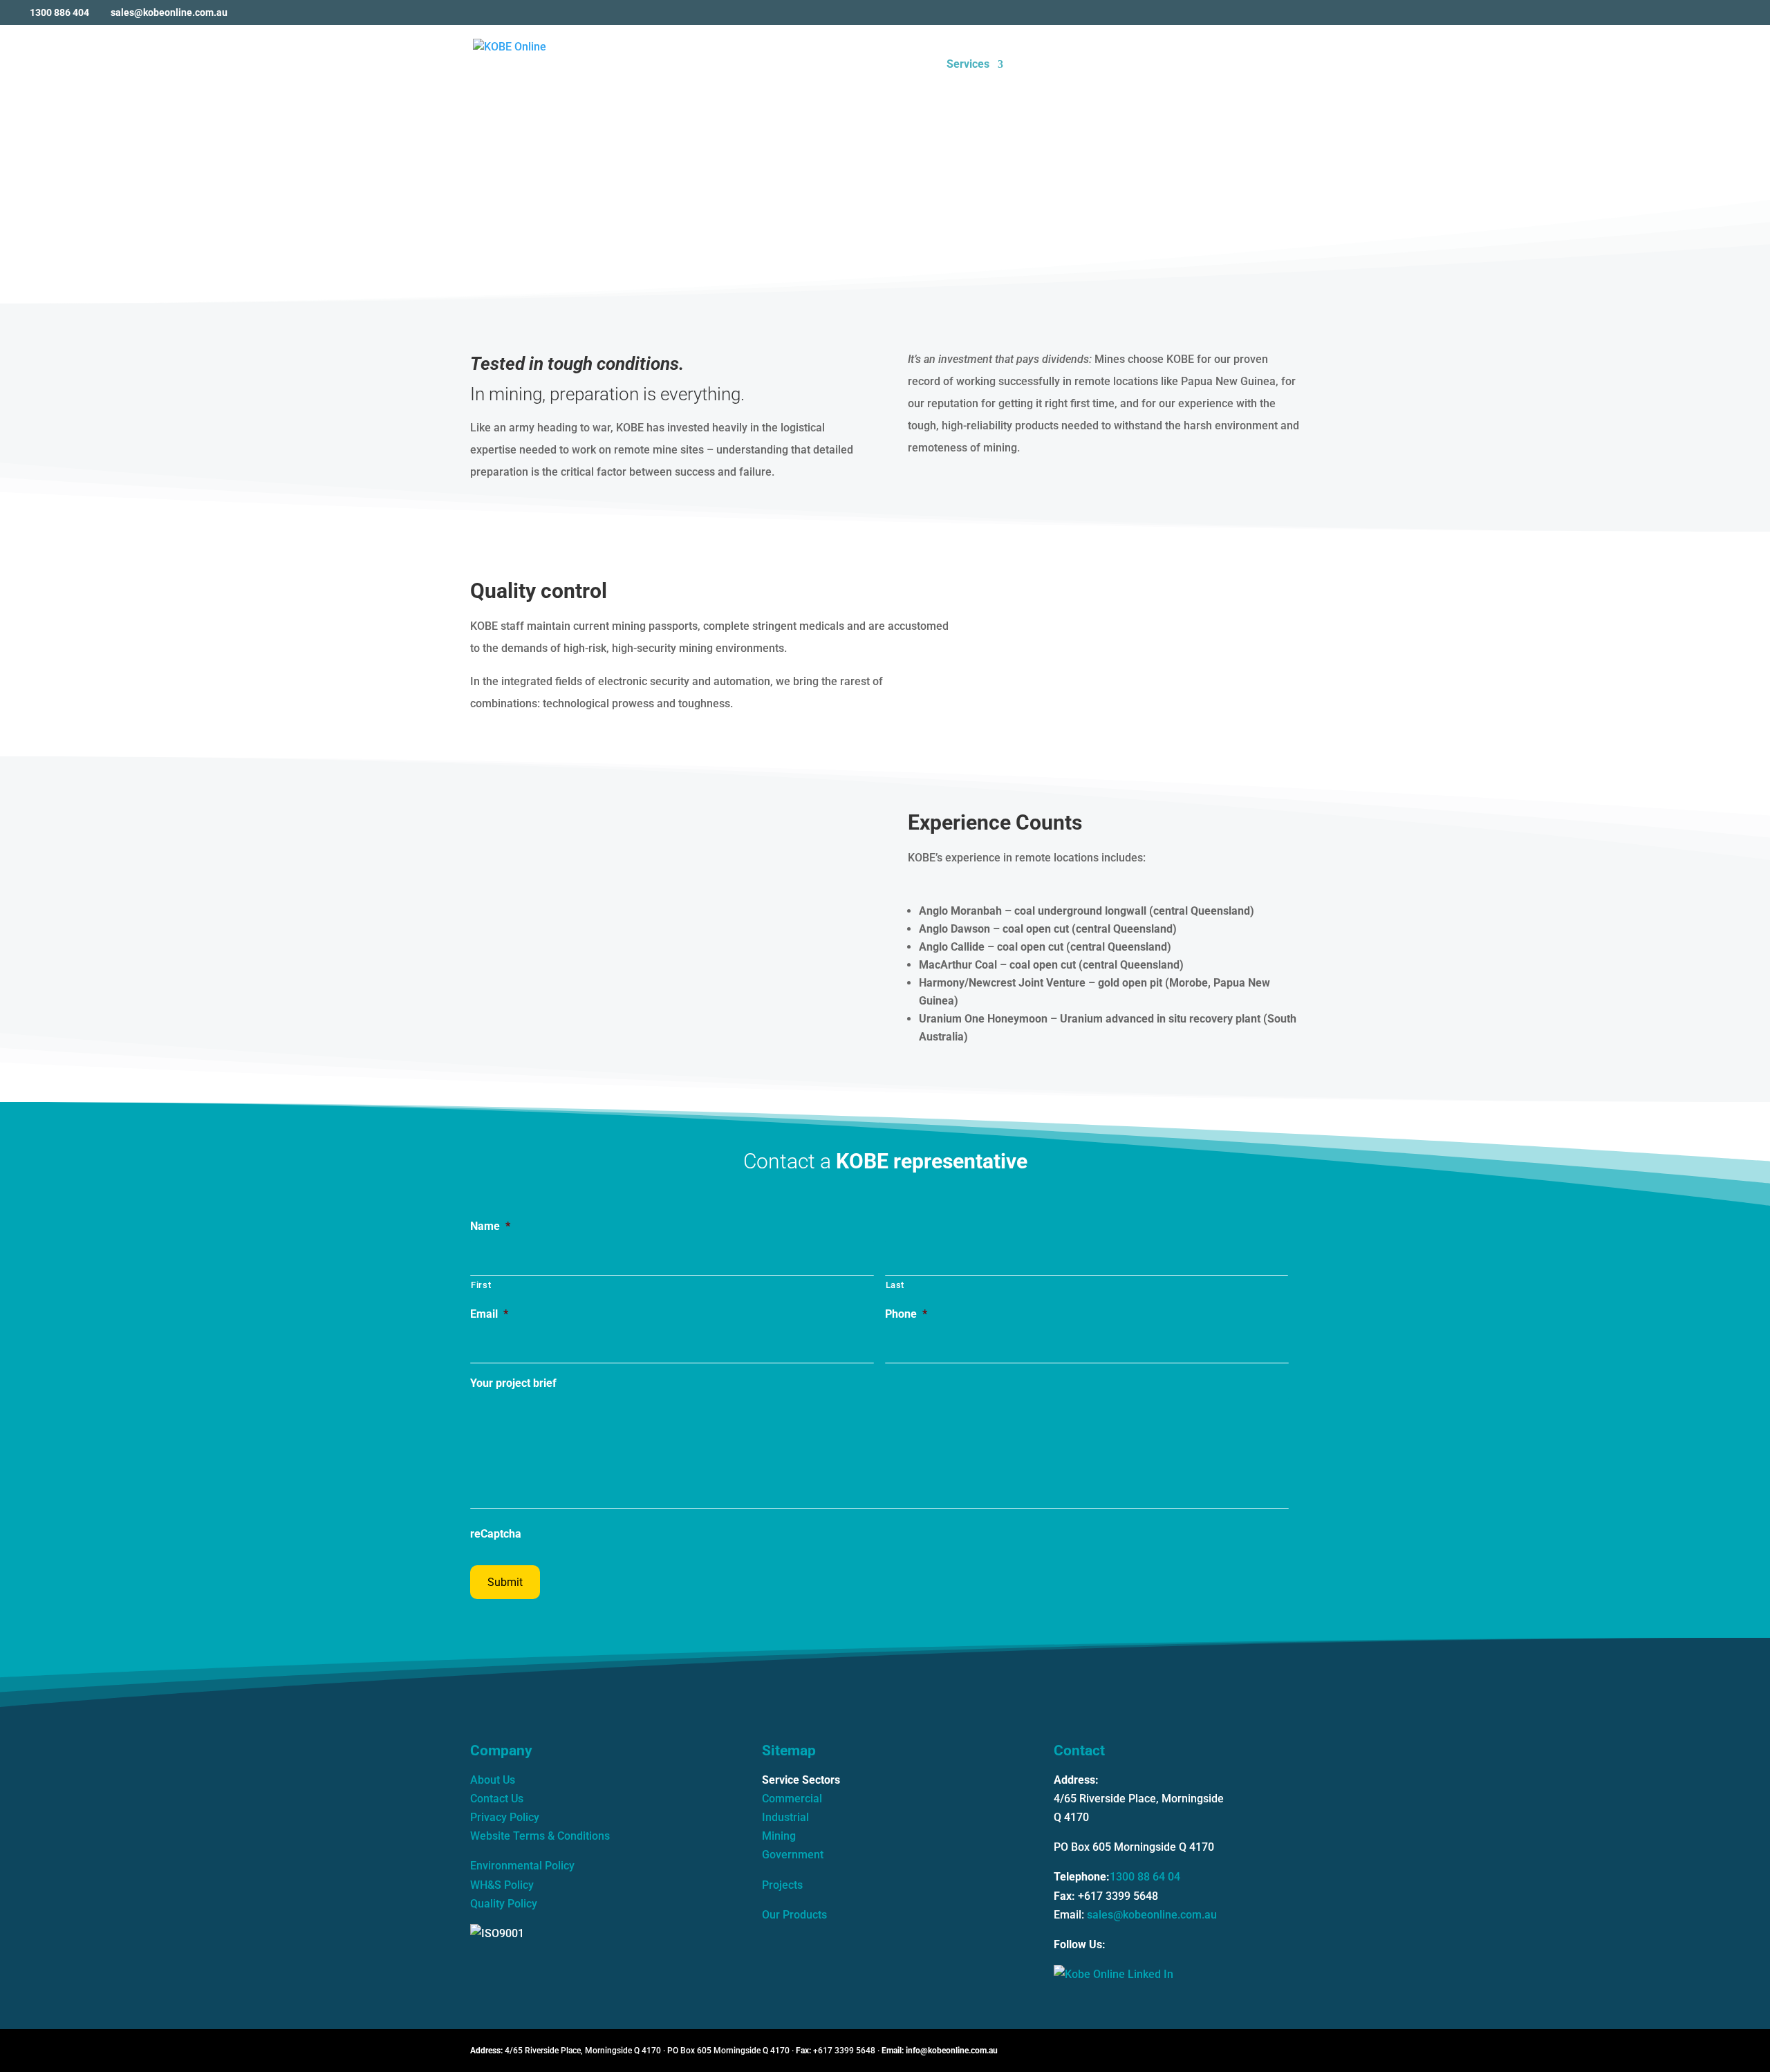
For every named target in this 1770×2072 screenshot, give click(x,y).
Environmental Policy (522, 1866)
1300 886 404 (59, 12)
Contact (1281, 65)
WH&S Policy (502, 1885)
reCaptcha (496, 1534)
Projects (1100, 65)
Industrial (785, 1817)
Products (1171, 65)
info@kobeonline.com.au (952, 2051)
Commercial (792, 1799)
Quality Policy (504, 1904)
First (481, 1285)
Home (916, 65)
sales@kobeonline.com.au (1152, 1915)
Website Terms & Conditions (540, 1836)
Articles (1228, 65)
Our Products (794, 1915)
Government (793, 1855)
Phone (906, 1314)
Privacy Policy (505, 1817)
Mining (779, 1836)
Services (968, 65)
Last (895, 1285)
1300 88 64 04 (1145, 1877)
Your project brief (513, 1383)
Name (490, 1226)
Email (489, 1314)
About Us (1041, 65)
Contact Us (497, 1799)
